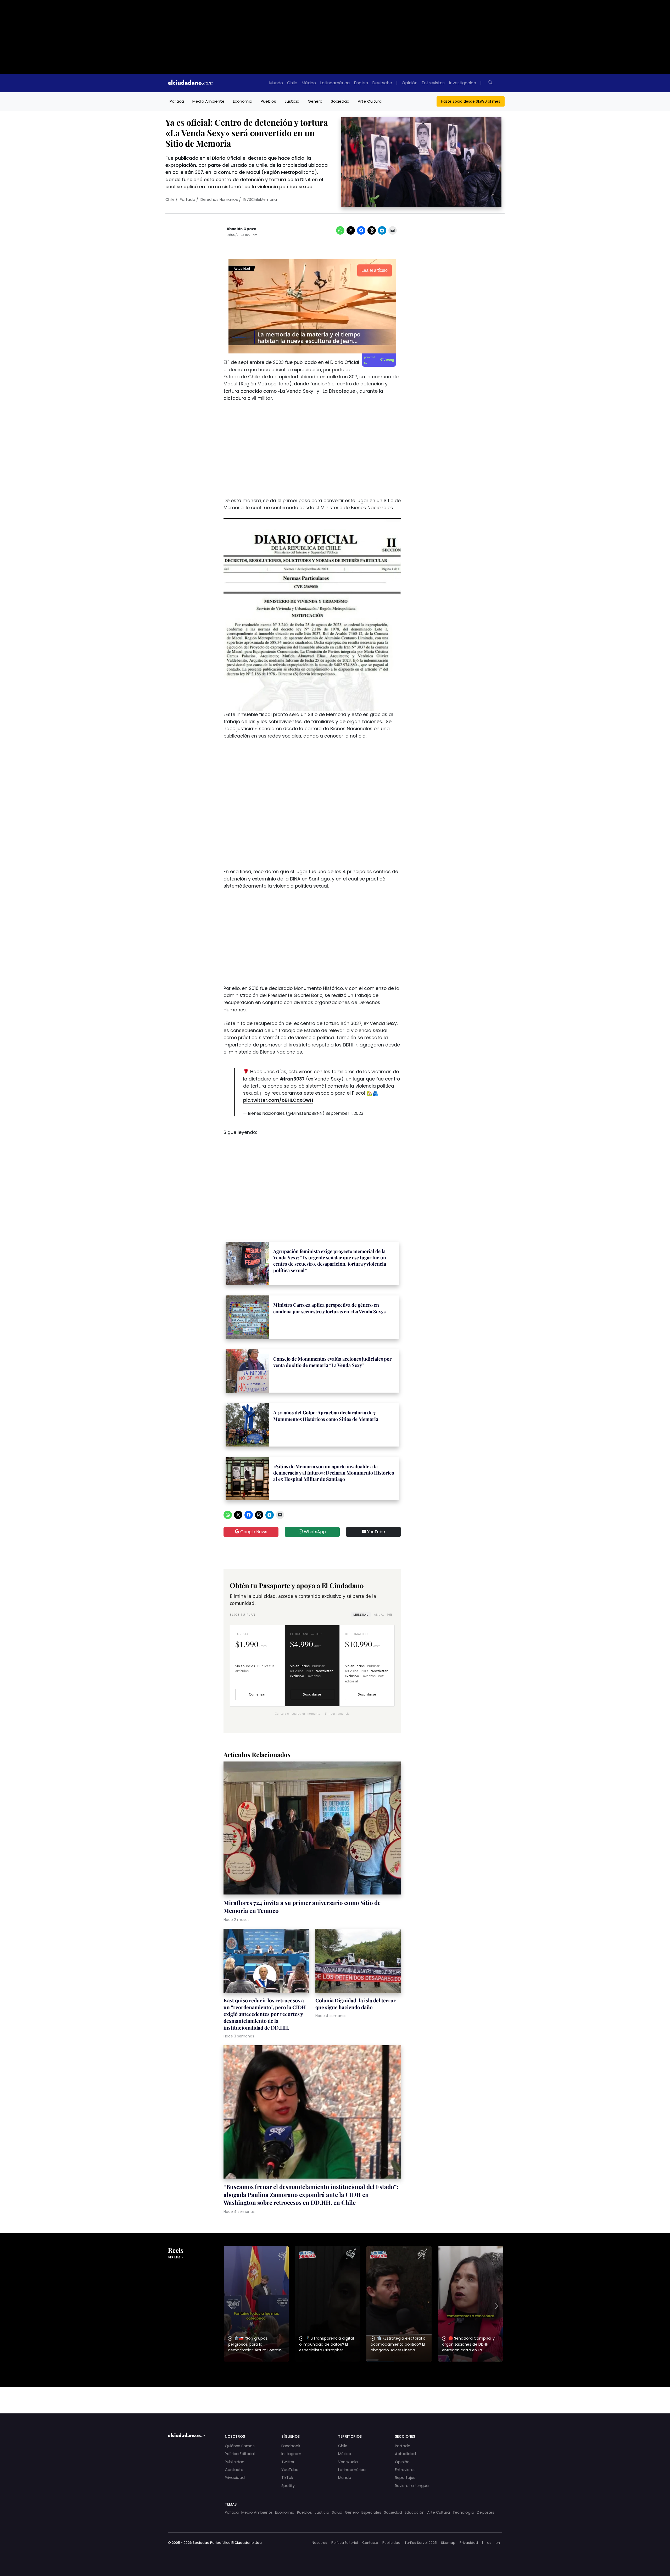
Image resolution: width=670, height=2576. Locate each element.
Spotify (288, 2486)
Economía (243, 101)
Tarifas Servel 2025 (421, 2543)
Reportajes (405, 2478)
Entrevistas (433, 83)
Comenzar (257, 1694)
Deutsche (382, 83)
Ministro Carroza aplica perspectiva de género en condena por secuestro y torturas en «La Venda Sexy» (330, 1308)
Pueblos (268, 101)
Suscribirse (312, 1694)
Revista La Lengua (412, 2486)
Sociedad (340, 101)
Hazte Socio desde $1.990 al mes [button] (471, 101)
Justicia (292, 101)
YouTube (376, 1532)
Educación (415, 2512)
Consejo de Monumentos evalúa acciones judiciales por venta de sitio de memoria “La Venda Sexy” (332, 1362)
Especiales (371, 2512)
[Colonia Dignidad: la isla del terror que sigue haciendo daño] (358, 1962)
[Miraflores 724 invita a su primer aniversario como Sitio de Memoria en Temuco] (312, 1829)
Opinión (410, 83)
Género (315, 101)
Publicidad (235, 2462)
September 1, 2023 (344, 1113)
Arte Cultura (370, 101)
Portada (188, 200)
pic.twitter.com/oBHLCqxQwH (278, 1100)
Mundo (276, 83)
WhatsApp (314, 1532)
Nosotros (319, 2543)
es (489, 2543)
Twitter (288, 2462)
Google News (253, 1532)
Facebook (291, 2446)
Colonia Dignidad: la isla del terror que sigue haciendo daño (356, 2004)
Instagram (291, 2454)
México (309, 83)
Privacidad (235, 2478)
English (361, 83)
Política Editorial (240, 2454)
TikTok (287, 2478)
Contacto (234, 2470)
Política (177, 101)
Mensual (361, 1614)
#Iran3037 (292, 1079)
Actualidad (405, 2454)
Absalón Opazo (242, 229)
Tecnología (463, 2512)
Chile (292, 83)
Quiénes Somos (240, 2446)
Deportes (486, 2512)
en (498, 2543)
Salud (337, 2512)
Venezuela (348, 2462)
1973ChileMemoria (260, 200)
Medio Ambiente (208, 101)
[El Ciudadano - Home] (190, 83)
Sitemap (448, 2543)
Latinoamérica (335, 83)
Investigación (462, 83)
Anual (383, 1614)
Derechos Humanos (219, 200)
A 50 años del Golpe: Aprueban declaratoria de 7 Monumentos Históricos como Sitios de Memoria (326, 1416)
